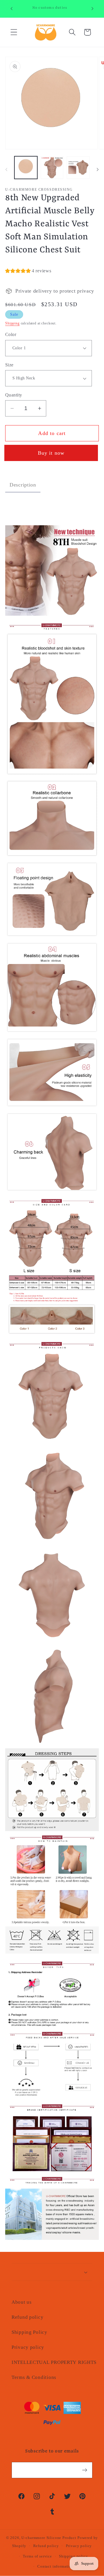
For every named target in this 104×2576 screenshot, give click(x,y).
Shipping (12, 323)
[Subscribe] (84, 2470)
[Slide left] (6, 169)
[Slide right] (98, 169)
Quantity (14, 395)
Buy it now (52, 453)
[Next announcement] (92, 9)
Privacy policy (28, 2347)
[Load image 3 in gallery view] (78, 168)
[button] (14, 32)
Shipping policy (74, 2556)
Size (9, 365)
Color (11, 334)
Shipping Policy (29, 2332)
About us (22, 2302)
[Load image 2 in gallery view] (52, 168)
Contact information (55, 2566)
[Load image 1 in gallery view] (26, 168)
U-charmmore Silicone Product (49, 2538)
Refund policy (27, 2317)
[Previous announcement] (12, 9)
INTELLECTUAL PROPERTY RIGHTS (52, 2362)
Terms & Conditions (34, 2377)
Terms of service (37, 2556)
